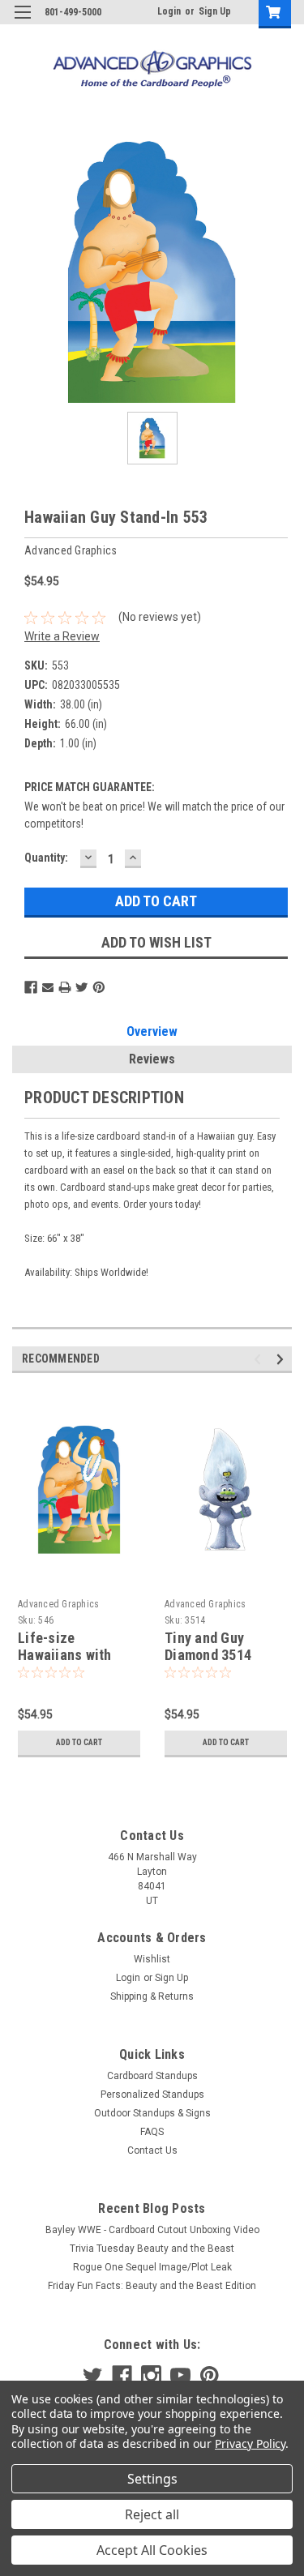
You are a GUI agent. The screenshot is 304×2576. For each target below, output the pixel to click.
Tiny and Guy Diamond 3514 (208, 1646)
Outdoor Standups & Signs (152, 2113)
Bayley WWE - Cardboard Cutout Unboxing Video (152, 2230)
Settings (152, 2479)
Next (283, 1360)
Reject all (152, 2514)
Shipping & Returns (152, 1996)
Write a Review (62, 636)
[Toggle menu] (22, 22)
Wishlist (152, 1959)
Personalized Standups (152, 2095)
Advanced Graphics (58, 1604)
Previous (260, 1360)
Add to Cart (79, 1742)
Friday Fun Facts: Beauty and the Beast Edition (152, 2286)
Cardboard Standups (152, 2076)
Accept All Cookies (152, 2550)
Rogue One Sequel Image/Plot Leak (152, 2267)
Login (169, 11)
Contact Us (152, 2150)
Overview (152, 1031)
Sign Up (215, 11)
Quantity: (46, 858)
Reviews (152, 1059)
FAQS (152, 2132)
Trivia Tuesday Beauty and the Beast (152, 2249)
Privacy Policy (250, 2443)
